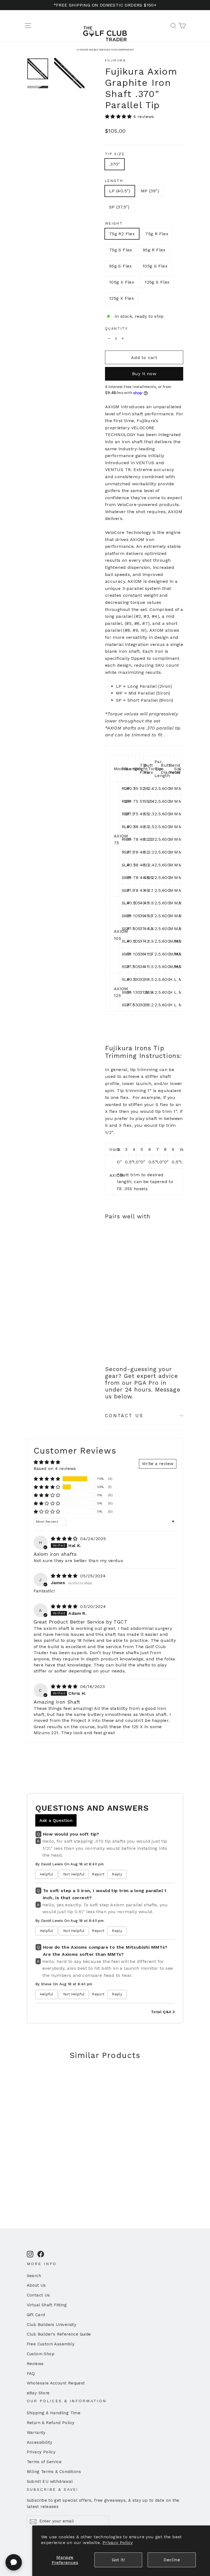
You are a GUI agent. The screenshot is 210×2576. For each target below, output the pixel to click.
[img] (65, 1539)
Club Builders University (52, 2325)
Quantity (116, 329)
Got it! (118, 2560)
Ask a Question (56, 1820)
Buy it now (144, 374)
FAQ (31, 2374)
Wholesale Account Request (56, 2383)
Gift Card (36, 2315)
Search (34, 2276)
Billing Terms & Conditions (54, 2472)
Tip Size (115, 154)
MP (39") (150, 191)
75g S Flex (121, 250)
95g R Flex (154, 250)
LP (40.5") (120, 191)
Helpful (46, 1874)
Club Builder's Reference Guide (59, 2334)
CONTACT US (124, 1416)
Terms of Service (44, 2462)
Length (114, 181)
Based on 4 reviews (55, 1468)
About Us (36, 2285)
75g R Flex (157, 234)
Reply (117, 1874)
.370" (115, 164)
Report (98, 1874)
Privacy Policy (118, 2543)
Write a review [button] (158, 1464)
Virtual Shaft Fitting (47, 2305)
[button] (119, 117)
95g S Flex (121, 266)
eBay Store (38, 2393)
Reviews (35, 2364)
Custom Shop (41, 2354)
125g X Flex (122, 298)
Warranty (36, 2433)
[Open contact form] (14, 2562)
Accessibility (40, 2442)
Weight (114, 223)
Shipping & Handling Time (54, 2413)
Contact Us (38, 2295)
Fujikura (115, 60)
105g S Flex (155, 266)
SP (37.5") (119, 207)
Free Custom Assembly (51, 2344)
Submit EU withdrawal (50, 2481)
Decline (172, 2560)
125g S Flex (157, 282)
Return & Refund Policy (51, 2423)
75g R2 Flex (122, 234)
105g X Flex (122, 282)
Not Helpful (74, 1874)
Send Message (105, 2533)
